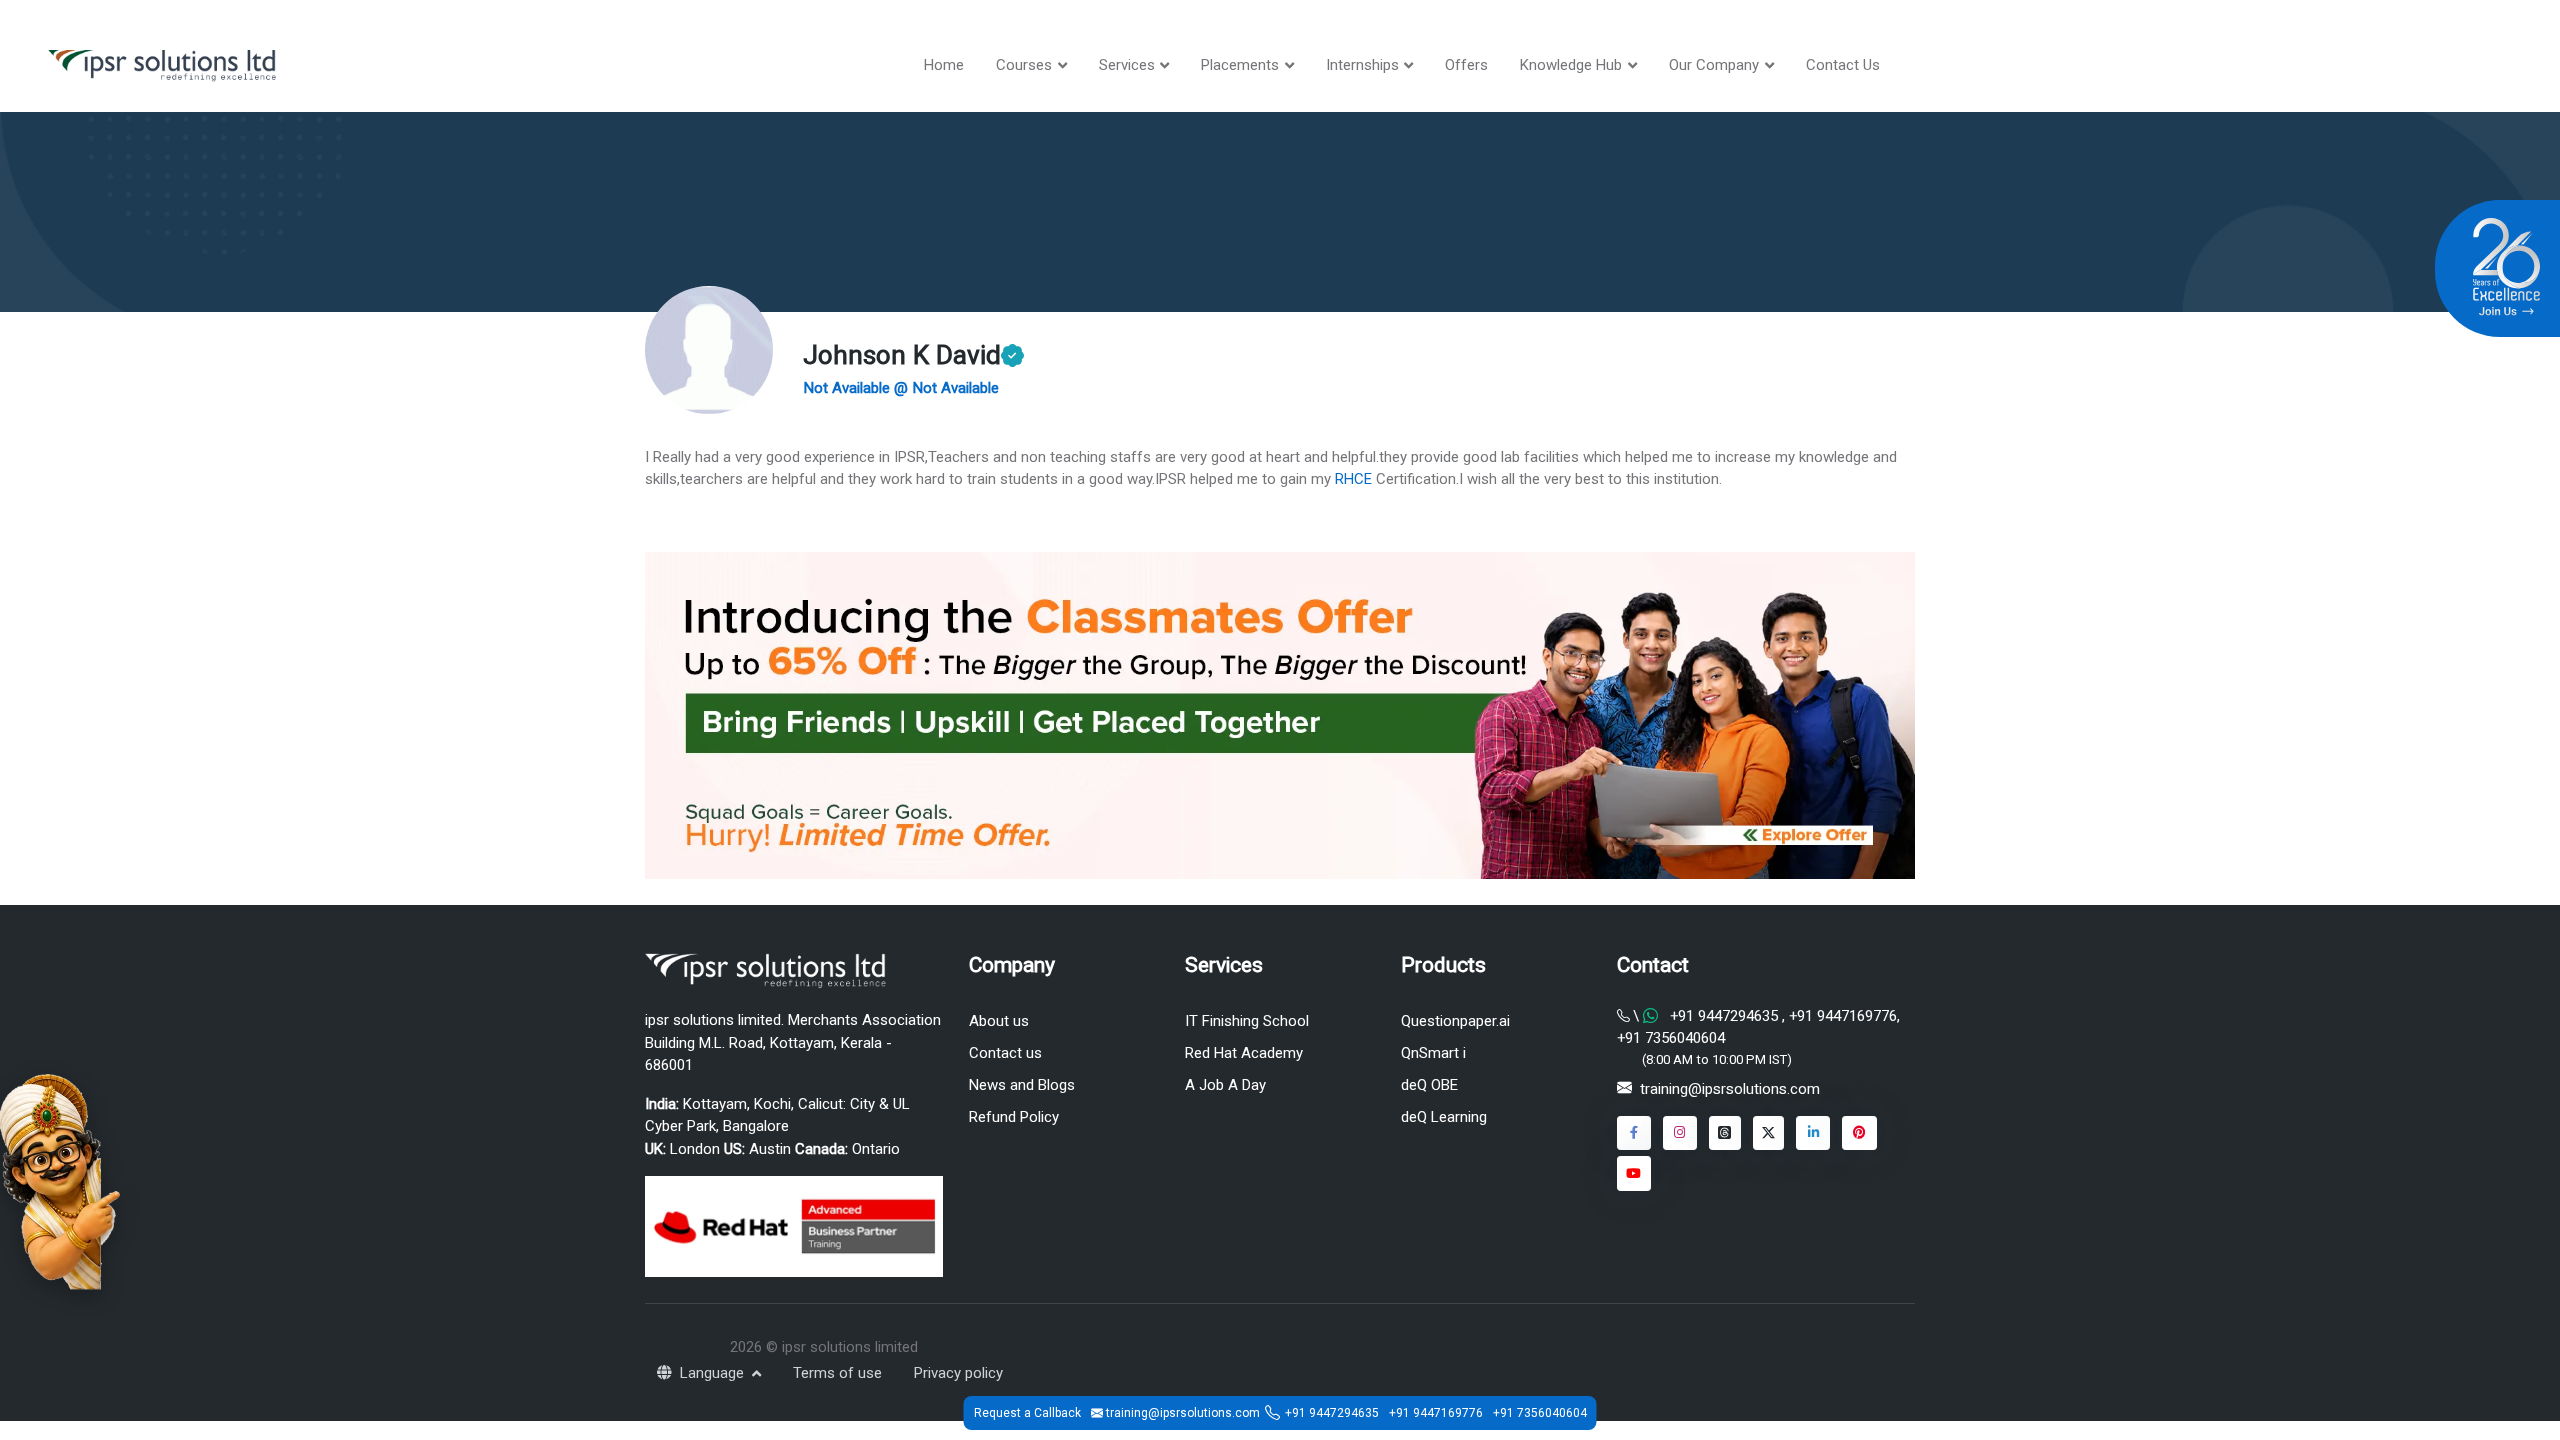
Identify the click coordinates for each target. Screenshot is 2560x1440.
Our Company (1714, 65)
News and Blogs (1022, 1085)
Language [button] (714, 1373)
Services (1127, 65)
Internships (1362, 65)
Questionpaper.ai (1455, 1021)
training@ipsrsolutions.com (1730, 1089)
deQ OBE (1429, 1085)
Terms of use (837, 1373)
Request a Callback (1027, 1413)
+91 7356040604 (1671, 1038)
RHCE (1353, 479)
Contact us (1005, 1053)
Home (944, 65)
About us (999, 1021)
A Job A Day (1225, 1085)
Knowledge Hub (1571, 65)
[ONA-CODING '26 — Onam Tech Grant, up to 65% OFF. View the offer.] (60, 1180)
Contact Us (1843, 65)
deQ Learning (1444, 1117)
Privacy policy (958, 1373)
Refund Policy (1014, 1117)
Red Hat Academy (1244, 1053)
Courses (1024, 65)
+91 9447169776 (1841, 1016)
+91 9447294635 (1724, 1016)
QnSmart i (1433, 1053)
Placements (1240, 65)
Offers (1466, 65)
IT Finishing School (1247, 1021)
